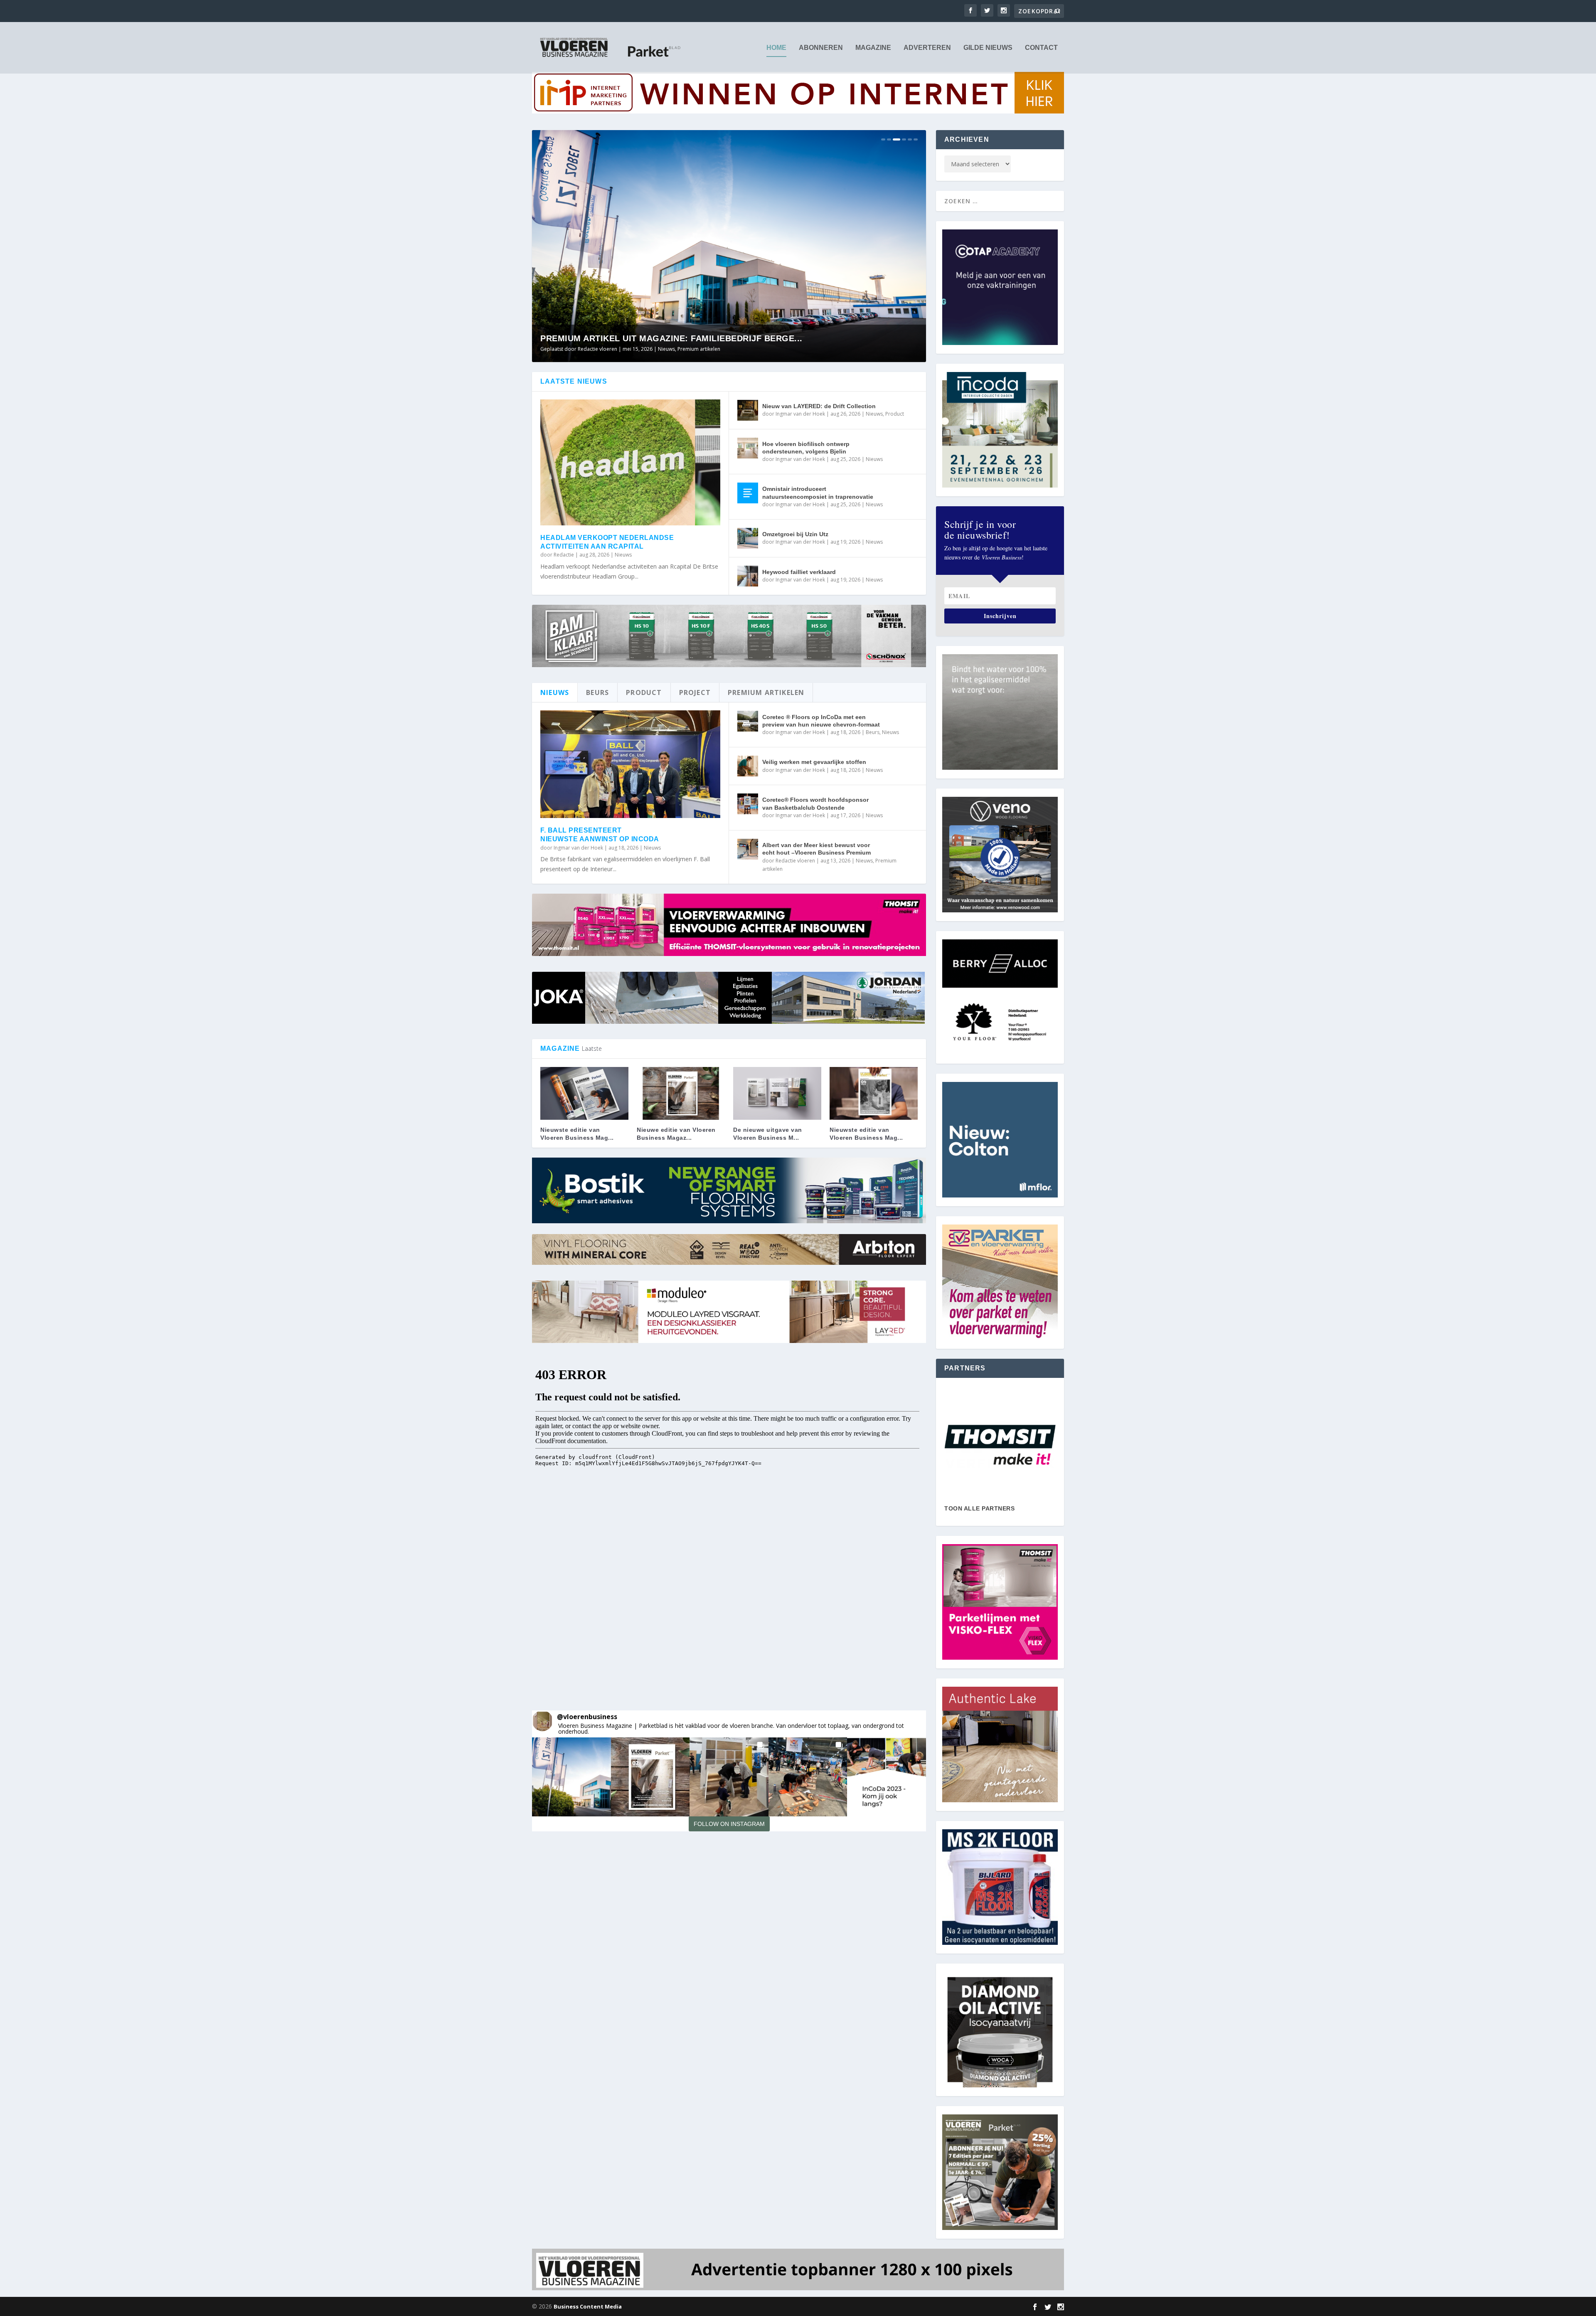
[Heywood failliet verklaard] (748, 576)
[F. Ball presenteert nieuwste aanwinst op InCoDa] (630, 764)
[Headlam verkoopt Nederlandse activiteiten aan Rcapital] (630, 462)
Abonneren (821, 48)
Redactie (564, 555)
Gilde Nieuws (988, 48)
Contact (1041, 48)
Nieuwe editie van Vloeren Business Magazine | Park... (671, 338)
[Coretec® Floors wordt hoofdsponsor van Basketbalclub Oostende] (748, 804)
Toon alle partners (979, 1508)
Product (895, 414)
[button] (571, 1777)
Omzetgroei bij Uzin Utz (795, 534)
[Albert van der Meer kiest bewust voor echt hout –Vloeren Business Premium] (748, 849)
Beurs (873, 732)
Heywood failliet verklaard (799, 572)
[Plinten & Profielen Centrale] (1000, 1445)
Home (776, 48)
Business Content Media (588, 2306)
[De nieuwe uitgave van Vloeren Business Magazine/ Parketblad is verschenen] (777, 1093)
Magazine (873, 48)
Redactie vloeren (795, 861)
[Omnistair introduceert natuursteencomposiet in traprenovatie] (748, 493)
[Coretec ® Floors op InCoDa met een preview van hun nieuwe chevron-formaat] (748, 721)
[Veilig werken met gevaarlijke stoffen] (748, 766)
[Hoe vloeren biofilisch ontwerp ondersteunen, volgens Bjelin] (748, 448)
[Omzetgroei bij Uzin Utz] (748, 538)
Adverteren (927, 48)
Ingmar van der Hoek (800, 414)
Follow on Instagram (729, 1824)
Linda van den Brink (601, 349)
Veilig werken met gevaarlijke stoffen (814, 762)
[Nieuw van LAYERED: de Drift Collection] (748, 410)
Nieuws (698, 349)
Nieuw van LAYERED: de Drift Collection (819, 406)
